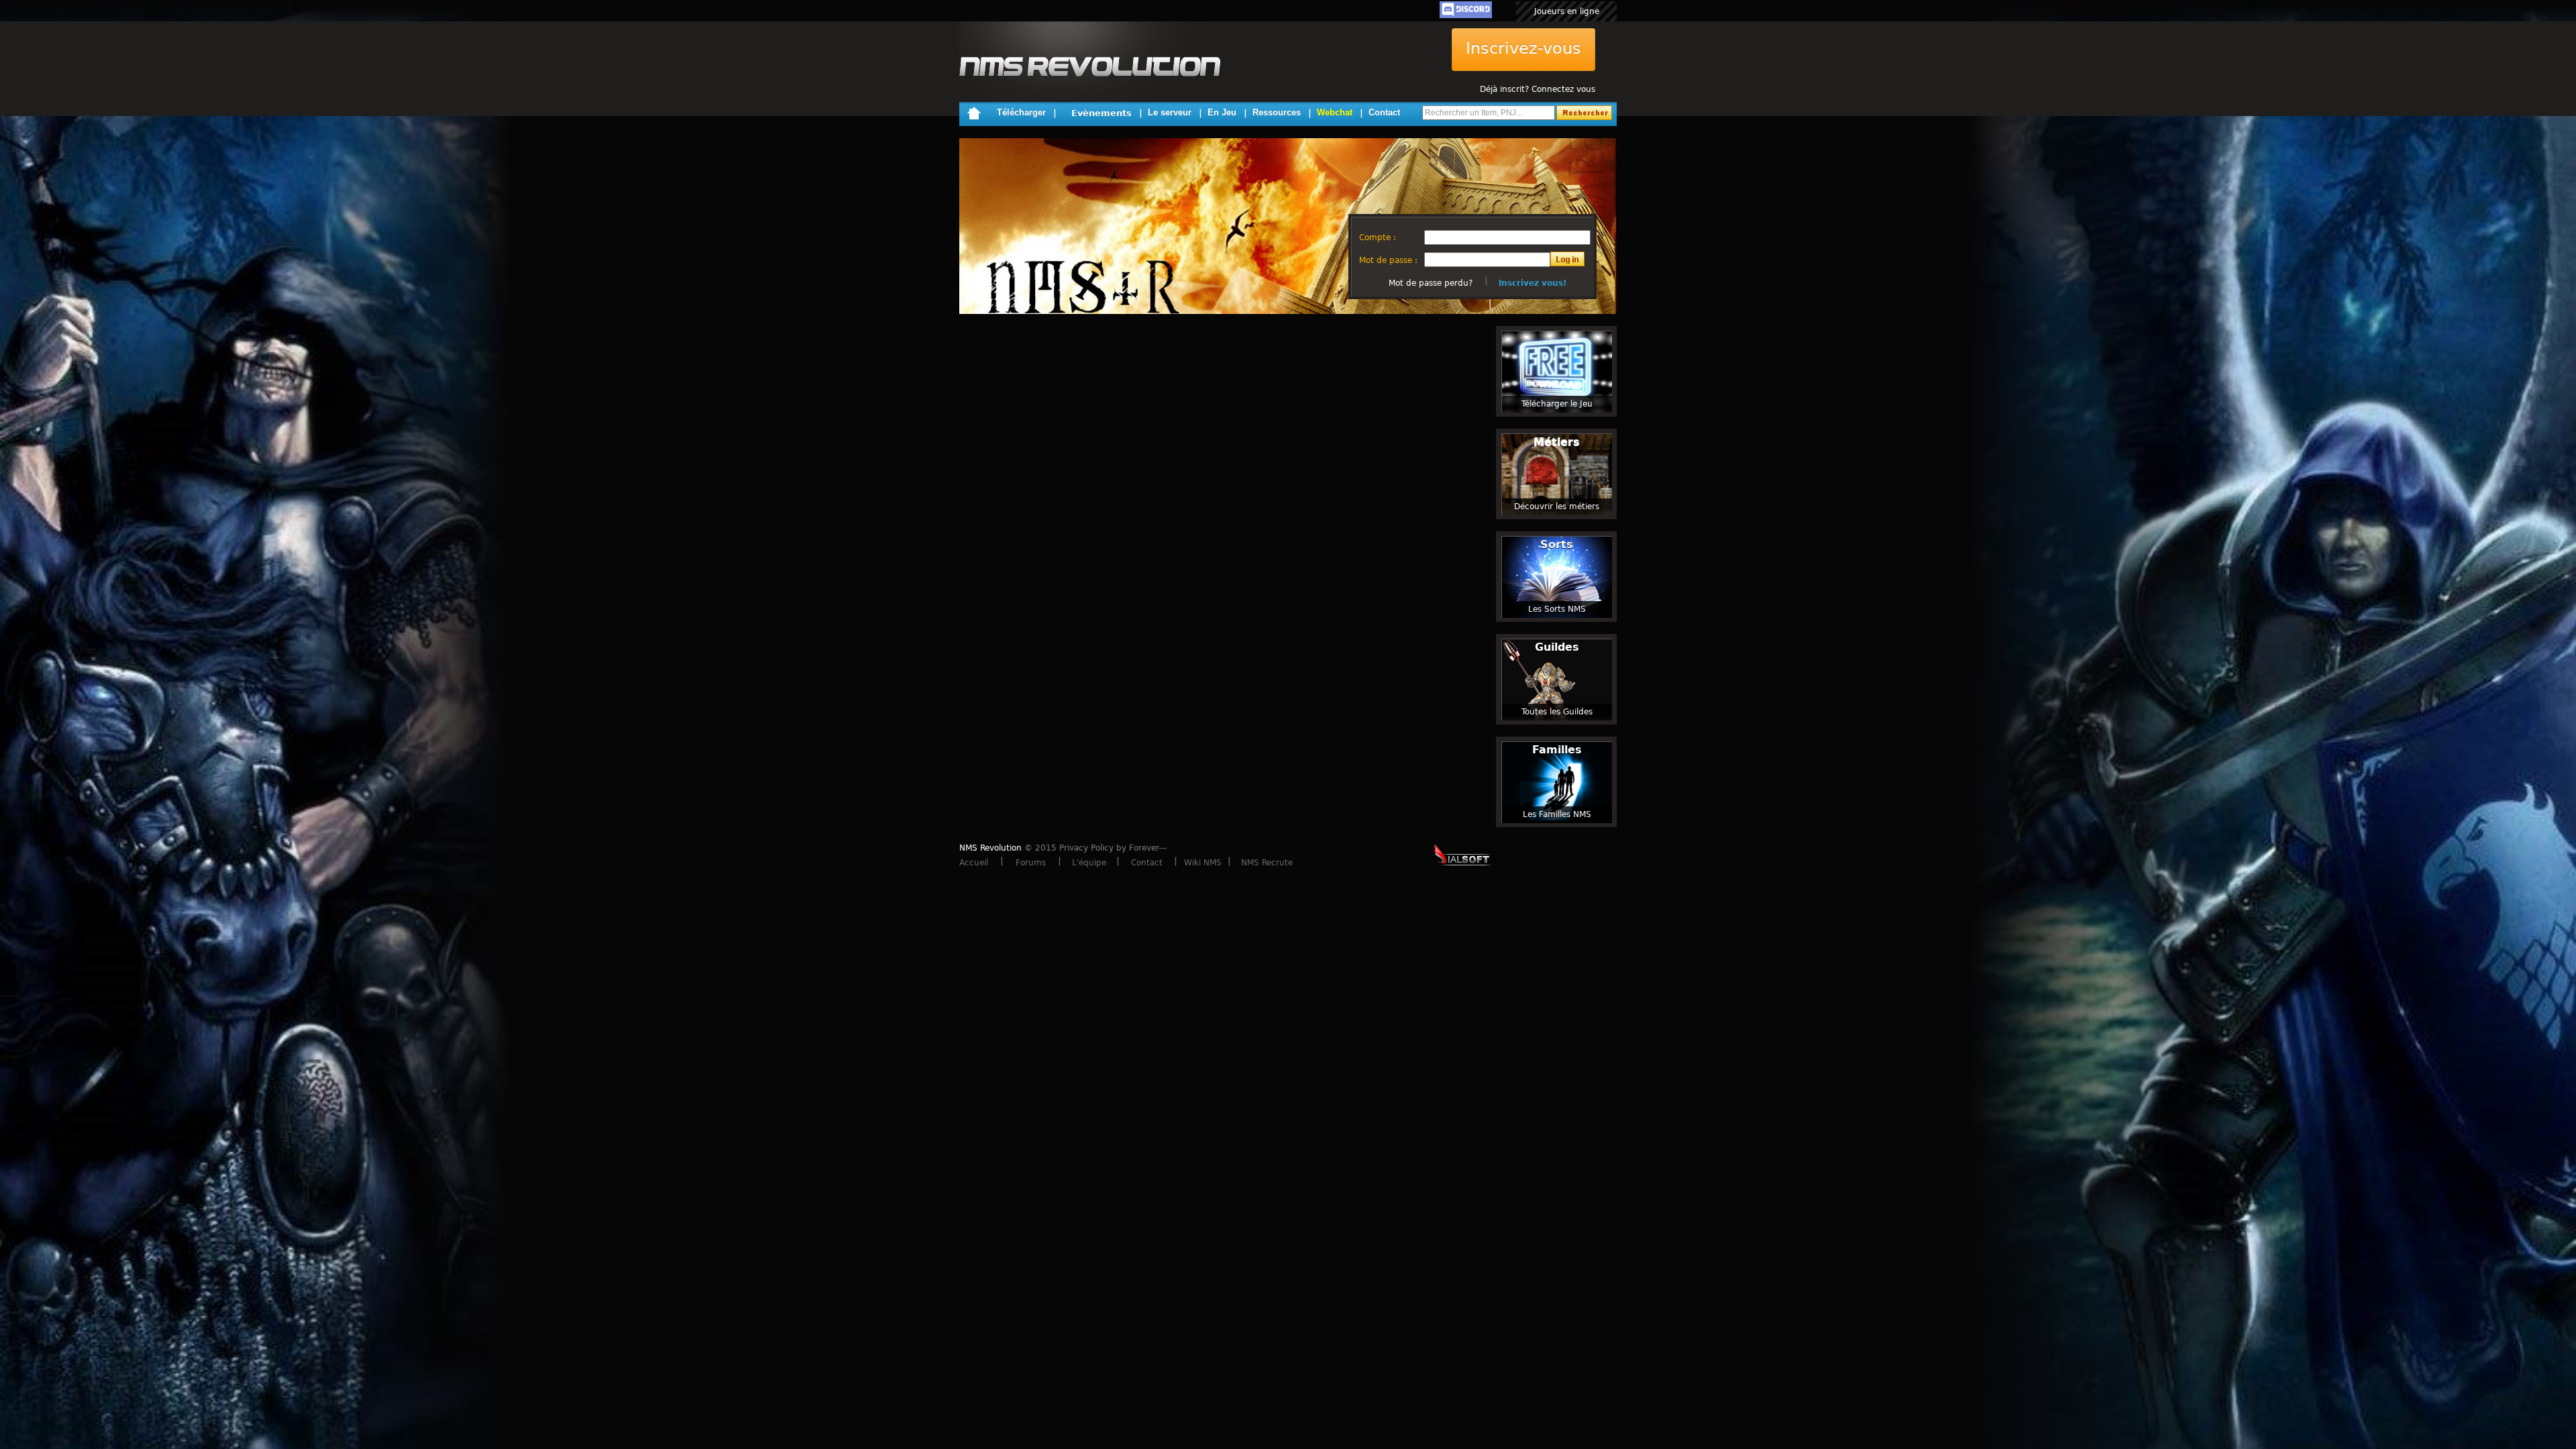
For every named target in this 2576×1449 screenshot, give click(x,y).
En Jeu (1222, 112)
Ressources (1277, 112)
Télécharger (1021, 112)
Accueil (974, 863)
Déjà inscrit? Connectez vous (1538, 89)
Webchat (1335, 112)
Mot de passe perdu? (1431, 283)
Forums (1031, 863)
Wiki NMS (1203, 863)
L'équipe (1089, 863)
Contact (1384, 112)
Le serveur (1170, 112)
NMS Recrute (1267, 863)
